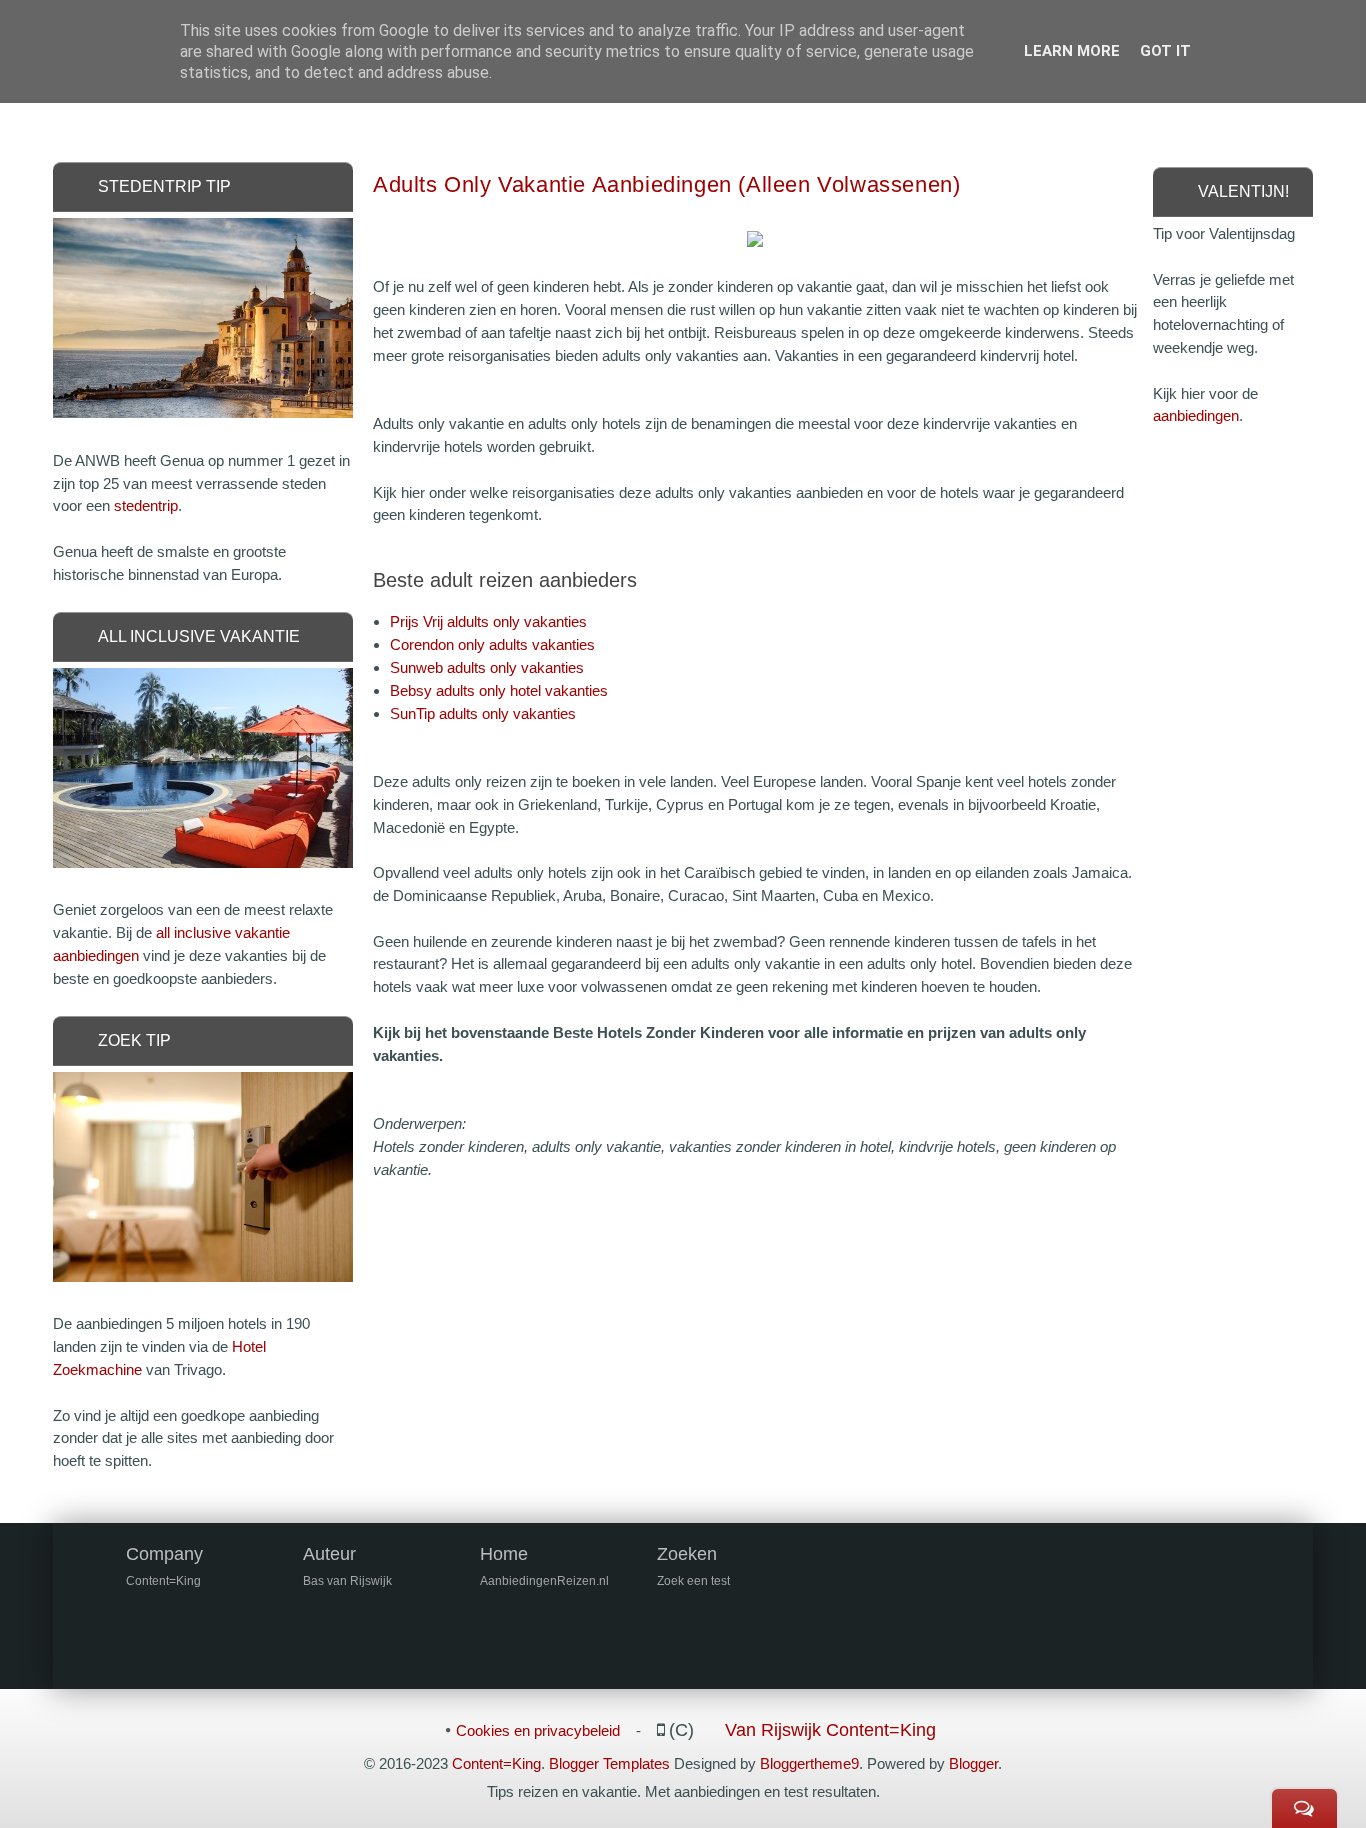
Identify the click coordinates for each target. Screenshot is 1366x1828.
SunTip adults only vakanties (483, 713)
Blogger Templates (609, 1763)
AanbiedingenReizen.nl (544, 1581)
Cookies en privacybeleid (538, 1730)
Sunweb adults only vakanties (487, 667)
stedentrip (146, 505)
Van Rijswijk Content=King (830, 1730)
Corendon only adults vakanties (492, 644)
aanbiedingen (1196, 415)
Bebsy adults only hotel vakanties (499, 690)
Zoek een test (693, 1581)
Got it (1165, 51)
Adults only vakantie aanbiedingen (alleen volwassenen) (666, 184)
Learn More (1072, 51)
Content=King (496, 1763)
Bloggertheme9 (809, 1763)
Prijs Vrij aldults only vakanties (488, 621)
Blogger (973, 1763)
